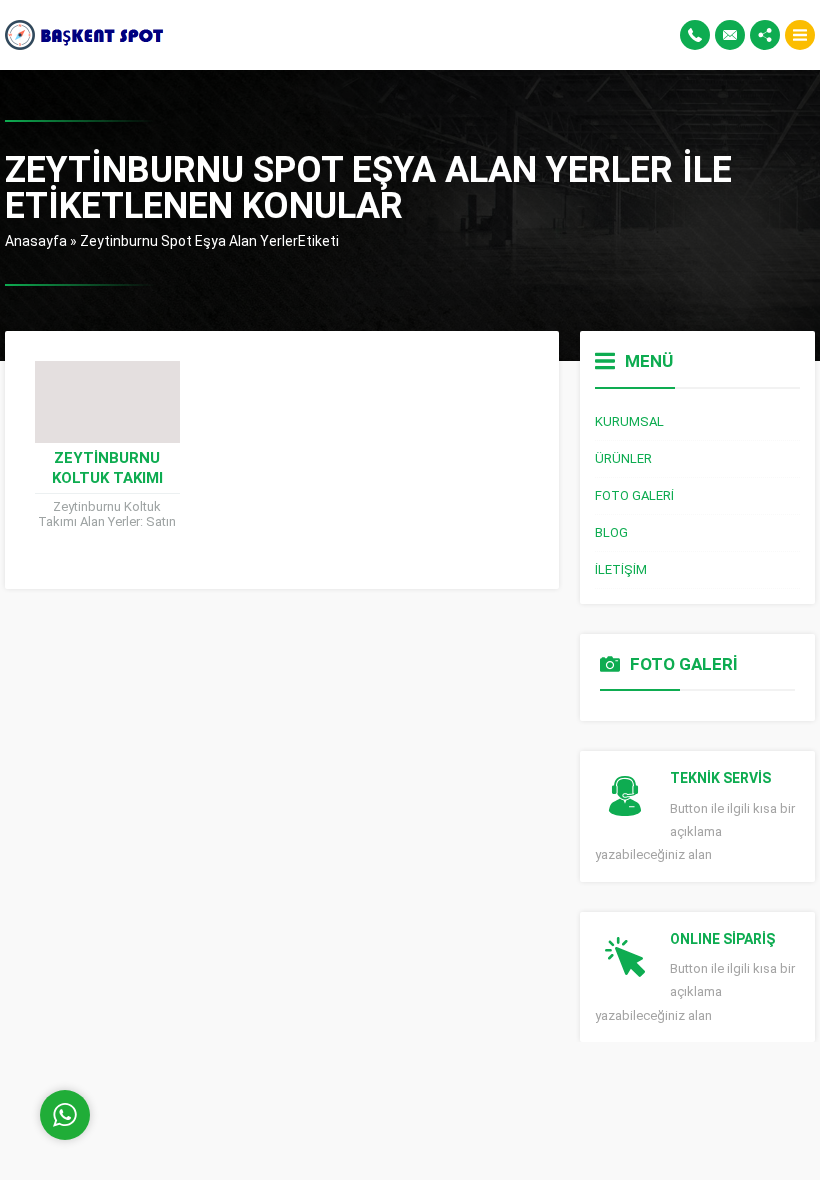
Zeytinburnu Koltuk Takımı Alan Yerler (107, 478)
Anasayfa (36, 241)
